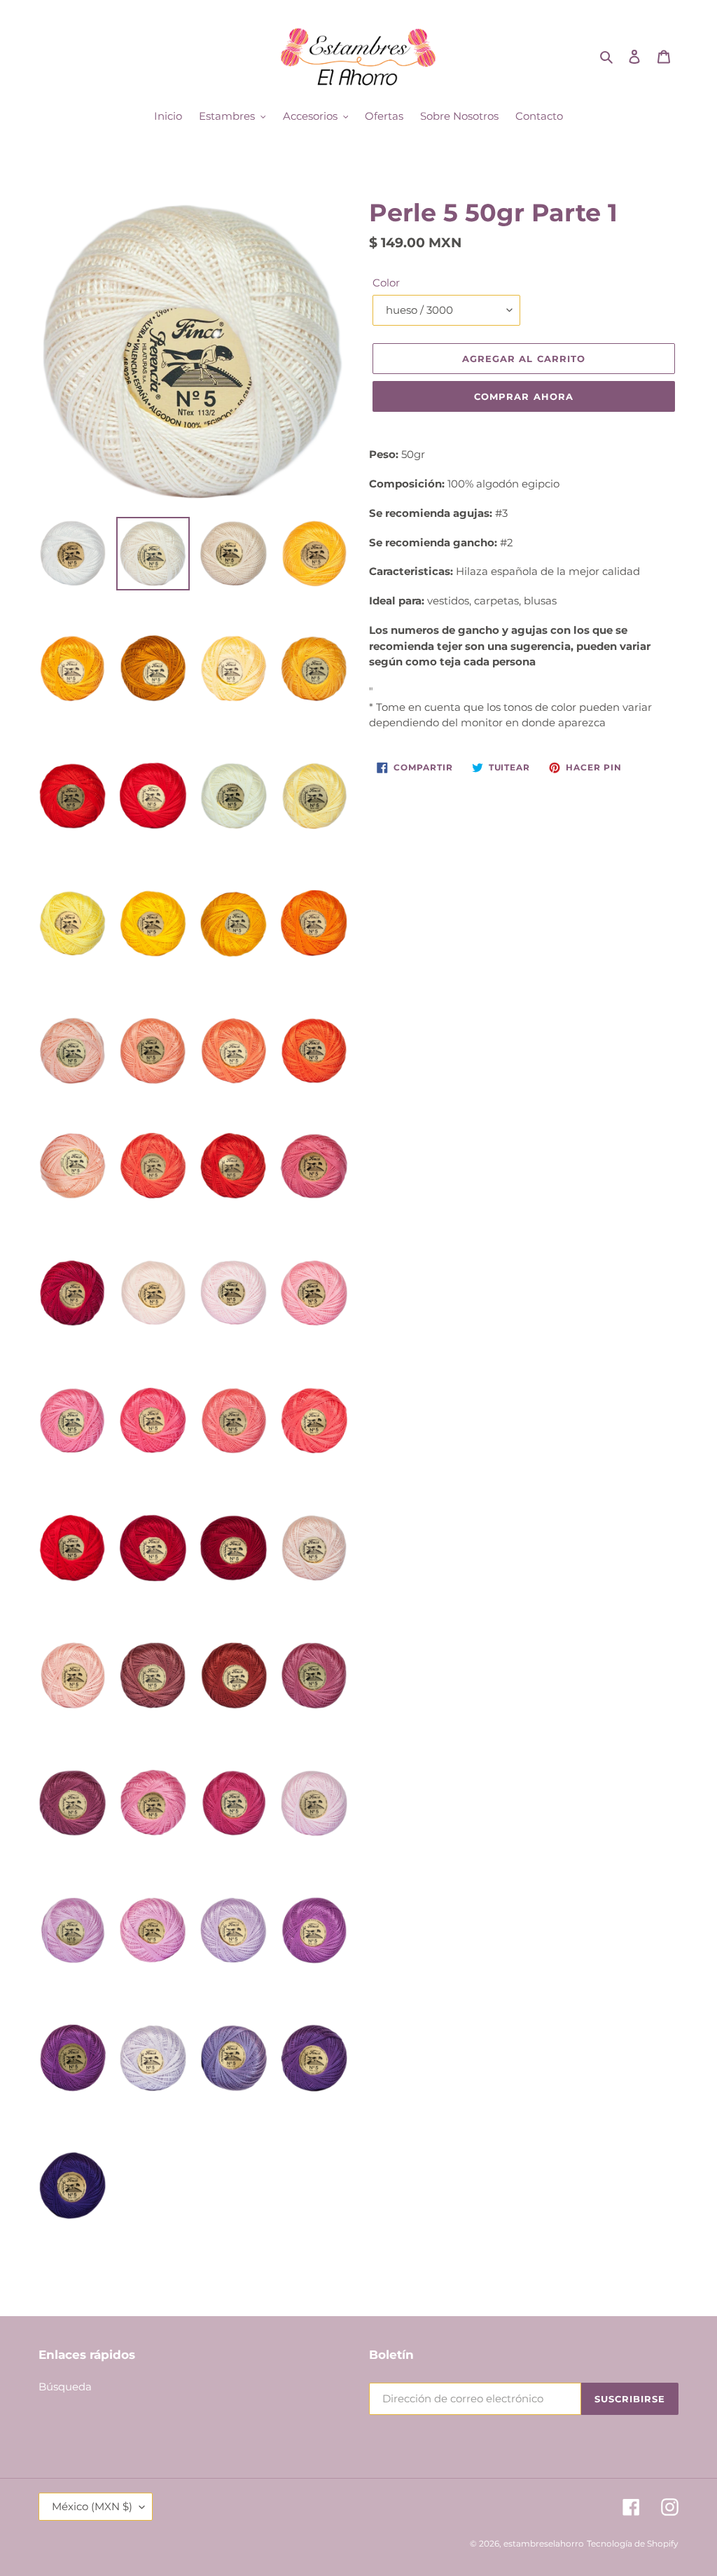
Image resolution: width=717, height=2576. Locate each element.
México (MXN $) (92, 2506)
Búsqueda (65, 2387)
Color (386, 283)
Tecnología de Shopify (633, 2543)
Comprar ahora (524, 396)
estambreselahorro (544, 2543)
